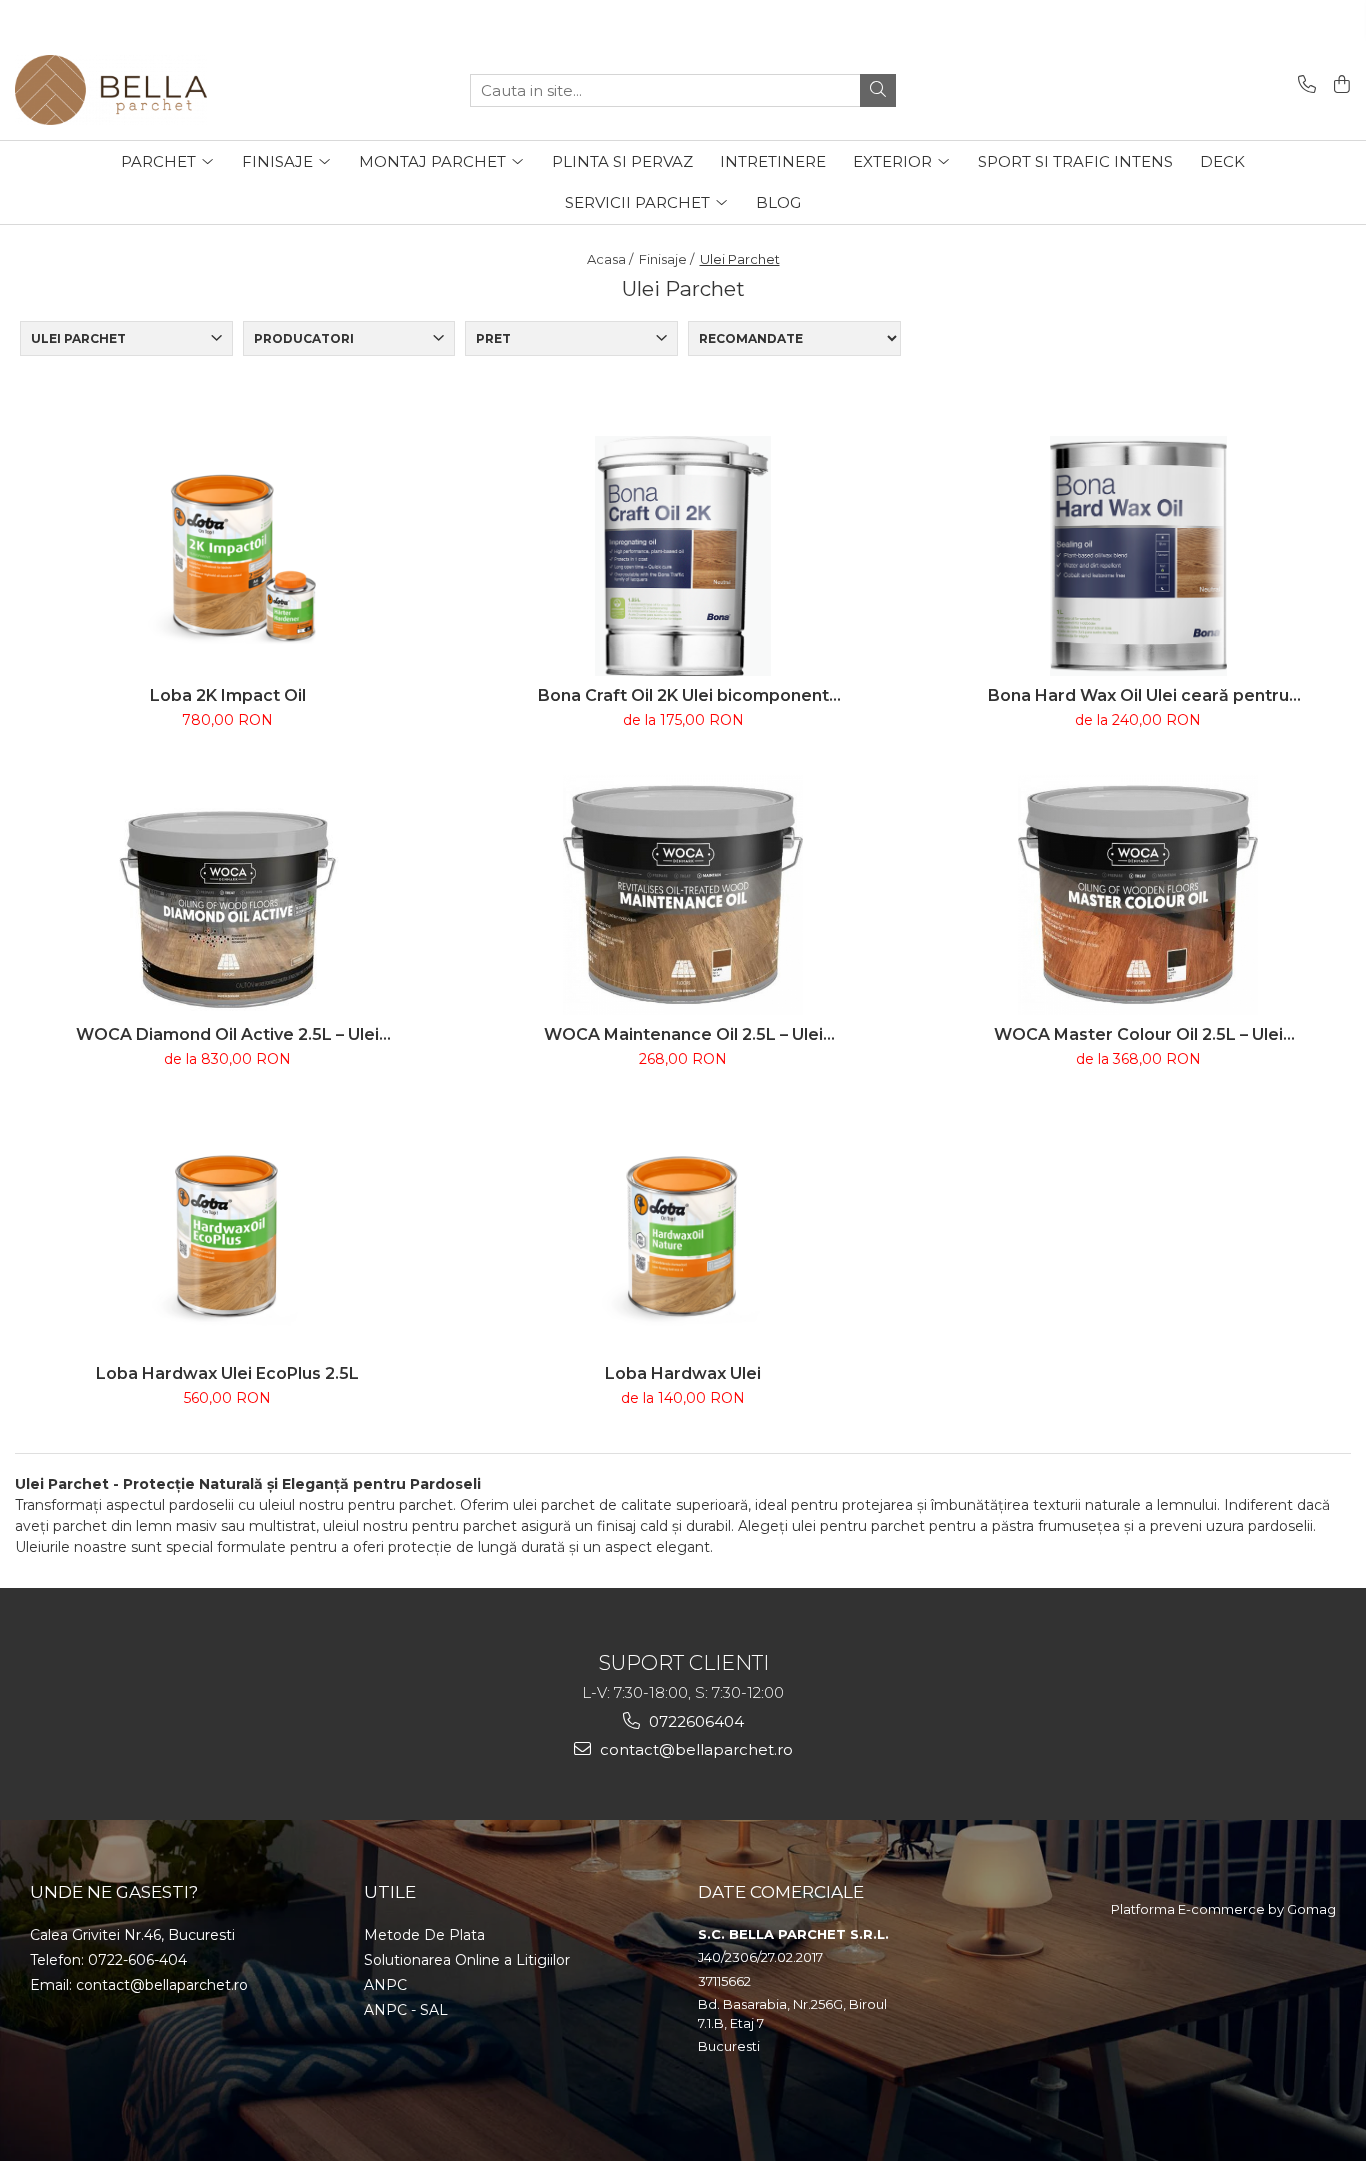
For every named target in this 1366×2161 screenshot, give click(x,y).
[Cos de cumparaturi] (1338, 85)
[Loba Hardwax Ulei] (683, 1234)
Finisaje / (668, 259)
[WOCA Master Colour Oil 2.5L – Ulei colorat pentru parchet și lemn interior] (1138, 895)
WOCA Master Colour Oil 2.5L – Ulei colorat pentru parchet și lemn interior (1138, 1034)
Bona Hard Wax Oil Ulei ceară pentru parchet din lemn (1138, 695)
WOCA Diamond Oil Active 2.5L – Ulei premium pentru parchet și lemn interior (227, 1034)
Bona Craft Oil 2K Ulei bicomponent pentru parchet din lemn (683, 695)
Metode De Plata (424, 1935)
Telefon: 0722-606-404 (108, 1960)
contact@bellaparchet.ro (694, 1749)
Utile (390, 1892)
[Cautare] (878, 90)
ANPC (385, 1985)
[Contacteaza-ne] (1303, 85)
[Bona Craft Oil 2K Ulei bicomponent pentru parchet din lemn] (683, 556)
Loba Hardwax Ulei (683, 1373)
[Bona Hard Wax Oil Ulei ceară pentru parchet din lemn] (1138, 556)
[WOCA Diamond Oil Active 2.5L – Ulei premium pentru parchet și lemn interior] (228, 895)
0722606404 (694, 1721)
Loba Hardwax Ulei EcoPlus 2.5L (227, 1373)
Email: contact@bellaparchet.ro (139, 1985)
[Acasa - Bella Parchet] (115, 90)
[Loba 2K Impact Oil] (228, 556)
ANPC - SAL (406, 2010)
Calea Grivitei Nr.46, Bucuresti (132, 1935)
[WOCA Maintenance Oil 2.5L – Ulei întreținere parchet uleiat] (683, 895)
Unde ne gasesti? (114, 1892)
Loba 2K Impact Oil (228, 695)
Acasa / (611, 259)
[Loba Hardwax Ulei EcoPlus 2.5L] (228, 1234)
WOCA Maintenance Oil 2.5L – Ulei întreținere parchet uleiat (683, 1034)
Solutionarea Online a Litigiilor (467, 1960)
